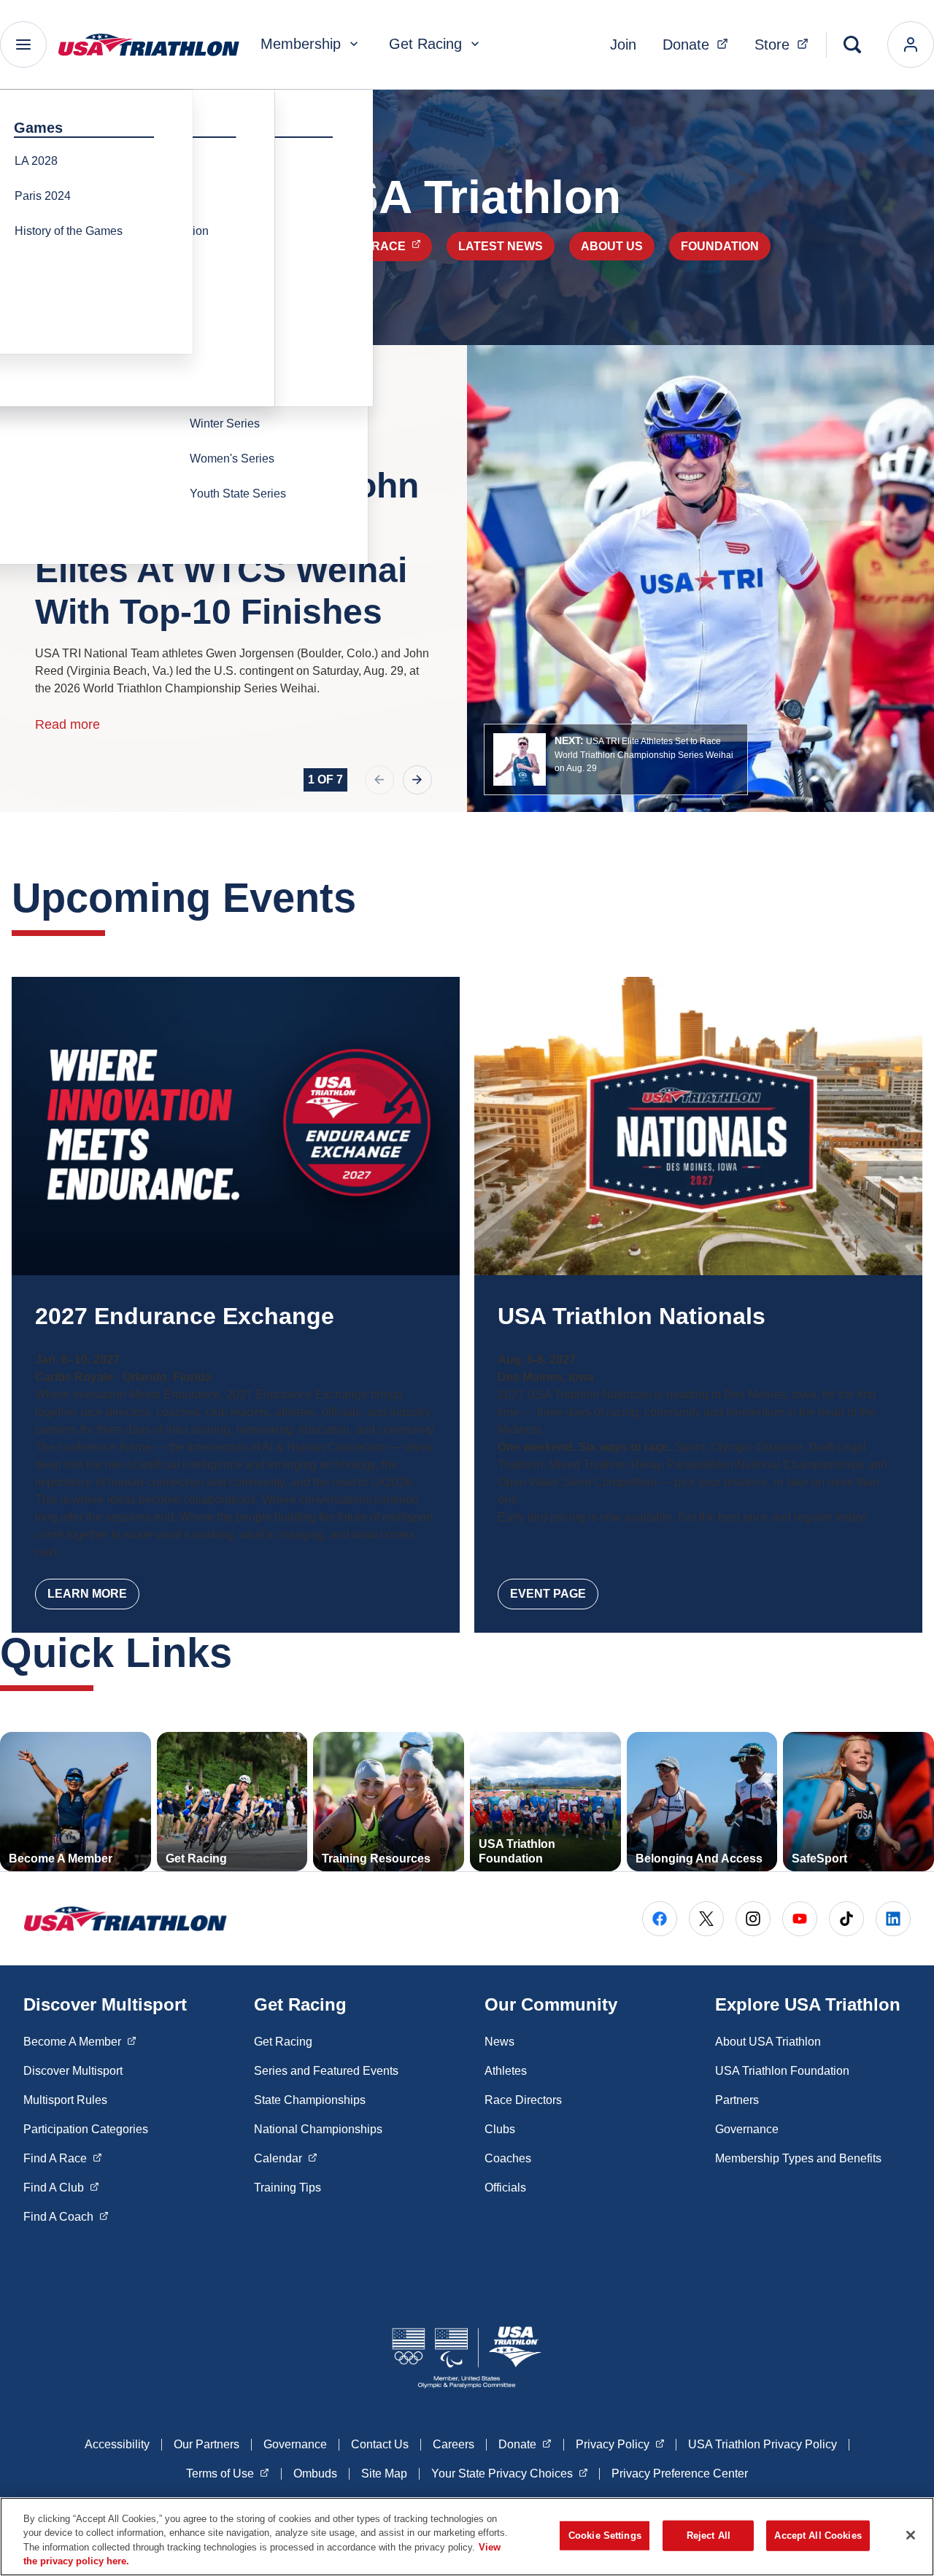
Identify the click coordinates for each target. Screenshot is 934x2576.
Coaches (508, 2158)
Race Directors (523, 2100)
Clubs (500, 2129)
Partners (737, 2100)
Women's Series (232, 459)
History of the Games (69, 231)
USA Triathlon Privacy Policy (763, 2444)
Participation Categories (86, 2129)
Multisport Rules (65, 2100)
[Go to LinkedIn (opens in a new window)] (893, 1919)
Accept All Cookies (818, 2536)
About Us (612, 246)
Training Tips (287, 2188)
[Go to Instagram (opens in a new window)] (753, 1919)
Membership (301, 44)
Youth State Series (238, 494)
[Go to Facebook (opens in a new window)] (660, 1919)
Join (623, 45)
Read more (67, 724)
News (499, 2042)
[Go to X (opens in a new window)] (706, 1919)
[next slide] (417, 780)
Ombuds (315, 2473)
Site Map (384, 2473)
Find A (63, 2158)
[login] (911, 45)
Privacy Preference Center (680, 2473)
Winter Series (225, 423)
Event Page (548, 1594)
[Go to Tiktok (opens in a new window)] (846, 1919)
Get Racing (425, 44)
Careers (454, 2444)
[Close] (911, 2535)
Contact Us (380, 2444)
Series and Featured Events (326, 2071)
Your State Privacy (510, 2473)
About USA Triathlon (768, 2042)
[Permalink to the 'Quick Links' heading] (247, 1653)
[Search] (852, 45)
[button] (616, 759)
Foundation (720, 246)
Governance (747, 2129)
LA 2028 (36, 161)
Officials (505, 2188)
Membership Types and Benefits (798, 2158)
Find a (382, 246)
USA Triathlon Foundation (782, 2071)
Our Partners (207, 2444)
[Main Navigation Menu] (23, 45)
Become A (80, 2041)
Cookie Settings (605, 2536)
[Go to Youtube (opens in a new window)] (800, 1919)
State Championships (310, 2100)
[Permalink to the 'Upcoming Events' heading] (371, 898)
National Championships (318, 2129)
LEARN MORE (87, 1594)
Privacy (620, 2444)
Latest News (501, 246)
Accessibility (117, 2444)
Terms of (228, 2473)
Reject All (709, 2536)
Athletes (506, 2071)
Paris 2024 (43, 196)
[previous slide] (379, 780)
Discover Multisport (73, 2071)
